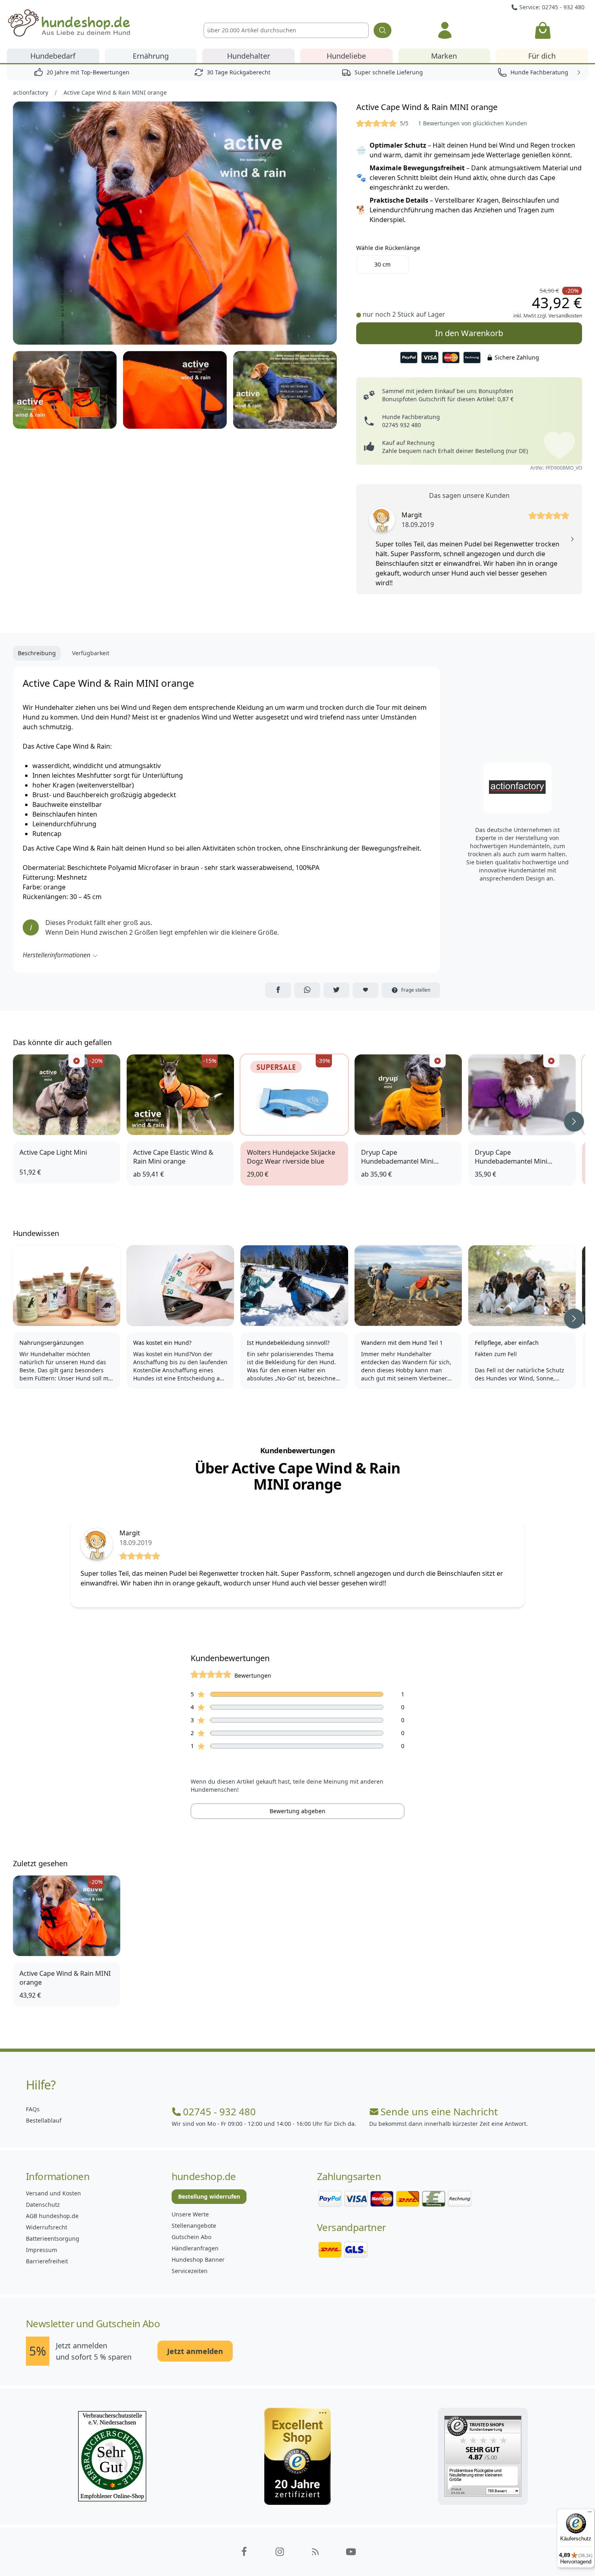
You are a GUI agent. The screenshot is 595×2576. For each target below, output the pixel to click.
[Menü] (590, 2514)
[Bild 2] (65, 390)
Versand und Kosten (53, 2193)
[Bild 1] (175, 223)
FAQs (33, 2109)
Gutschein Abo (191, 2237)
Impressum (41, 2250)
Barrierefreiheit (47, 2261)
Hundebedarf (53, 56)
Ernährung (151, 56)
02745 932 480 (402, 425)
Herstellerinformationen (56, 955)
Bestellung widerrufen (209, 2196)
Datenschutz (43, 2205)
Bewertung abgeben (297, 1811)
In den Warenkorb (469, 330)
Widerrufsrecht (47, 2227)
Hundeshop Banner (198, 2260)
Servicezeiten (190, 2271)
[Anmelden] (445, 30)
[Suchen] (382, 30)
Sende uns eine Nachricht (439, 2112)
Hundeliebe (346, 56)
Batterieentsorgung (53, 2238)
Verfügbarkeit (91, 653)
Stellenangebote (194, 2226)
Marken (444, 56)
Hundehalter (249, 56)
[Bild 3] (175, 390)
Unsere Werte (190, 2214)
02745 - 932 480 (219, 2112)
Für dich (542, 56)
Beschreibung (37, 653)
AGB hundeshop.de (52, 2216)
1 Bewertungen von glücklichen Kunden (473, 123)
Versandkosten (565, 316)
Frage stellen (416, 990)
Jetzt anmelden (195, 2351)
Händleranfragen (195, 2248)
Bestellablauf (44, 2120)
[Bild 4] (285, 390)
